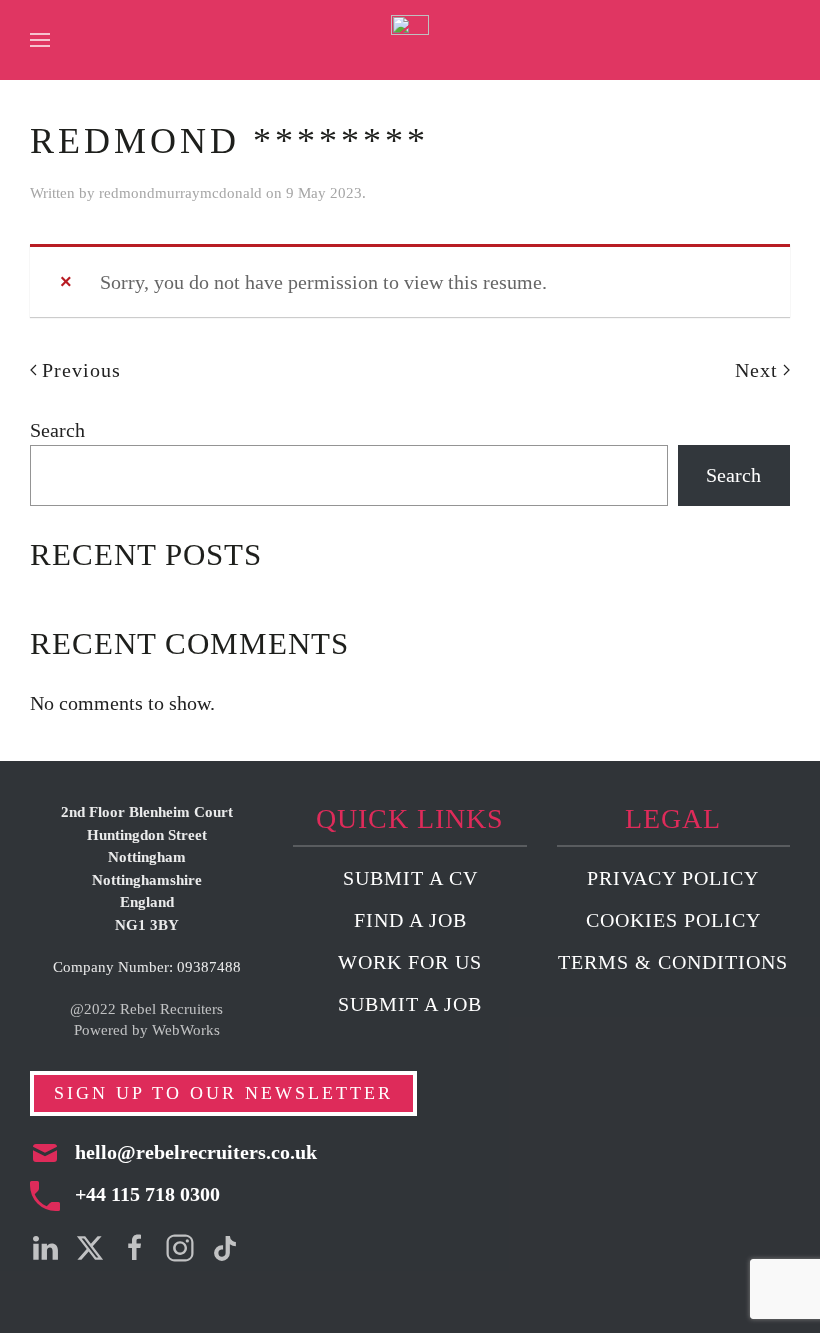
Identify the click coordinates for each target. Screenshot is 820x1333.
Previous (81, 370)
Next (756, 370)
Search (57, 430)
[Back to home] (410, 40)
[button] (40, 40)
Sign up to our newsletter (223, 1093)
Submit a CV (410, 878)
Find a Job (410, 920)
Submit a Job (410, 1004)
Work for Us (410, 962)
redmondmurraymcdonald (180, 193)
